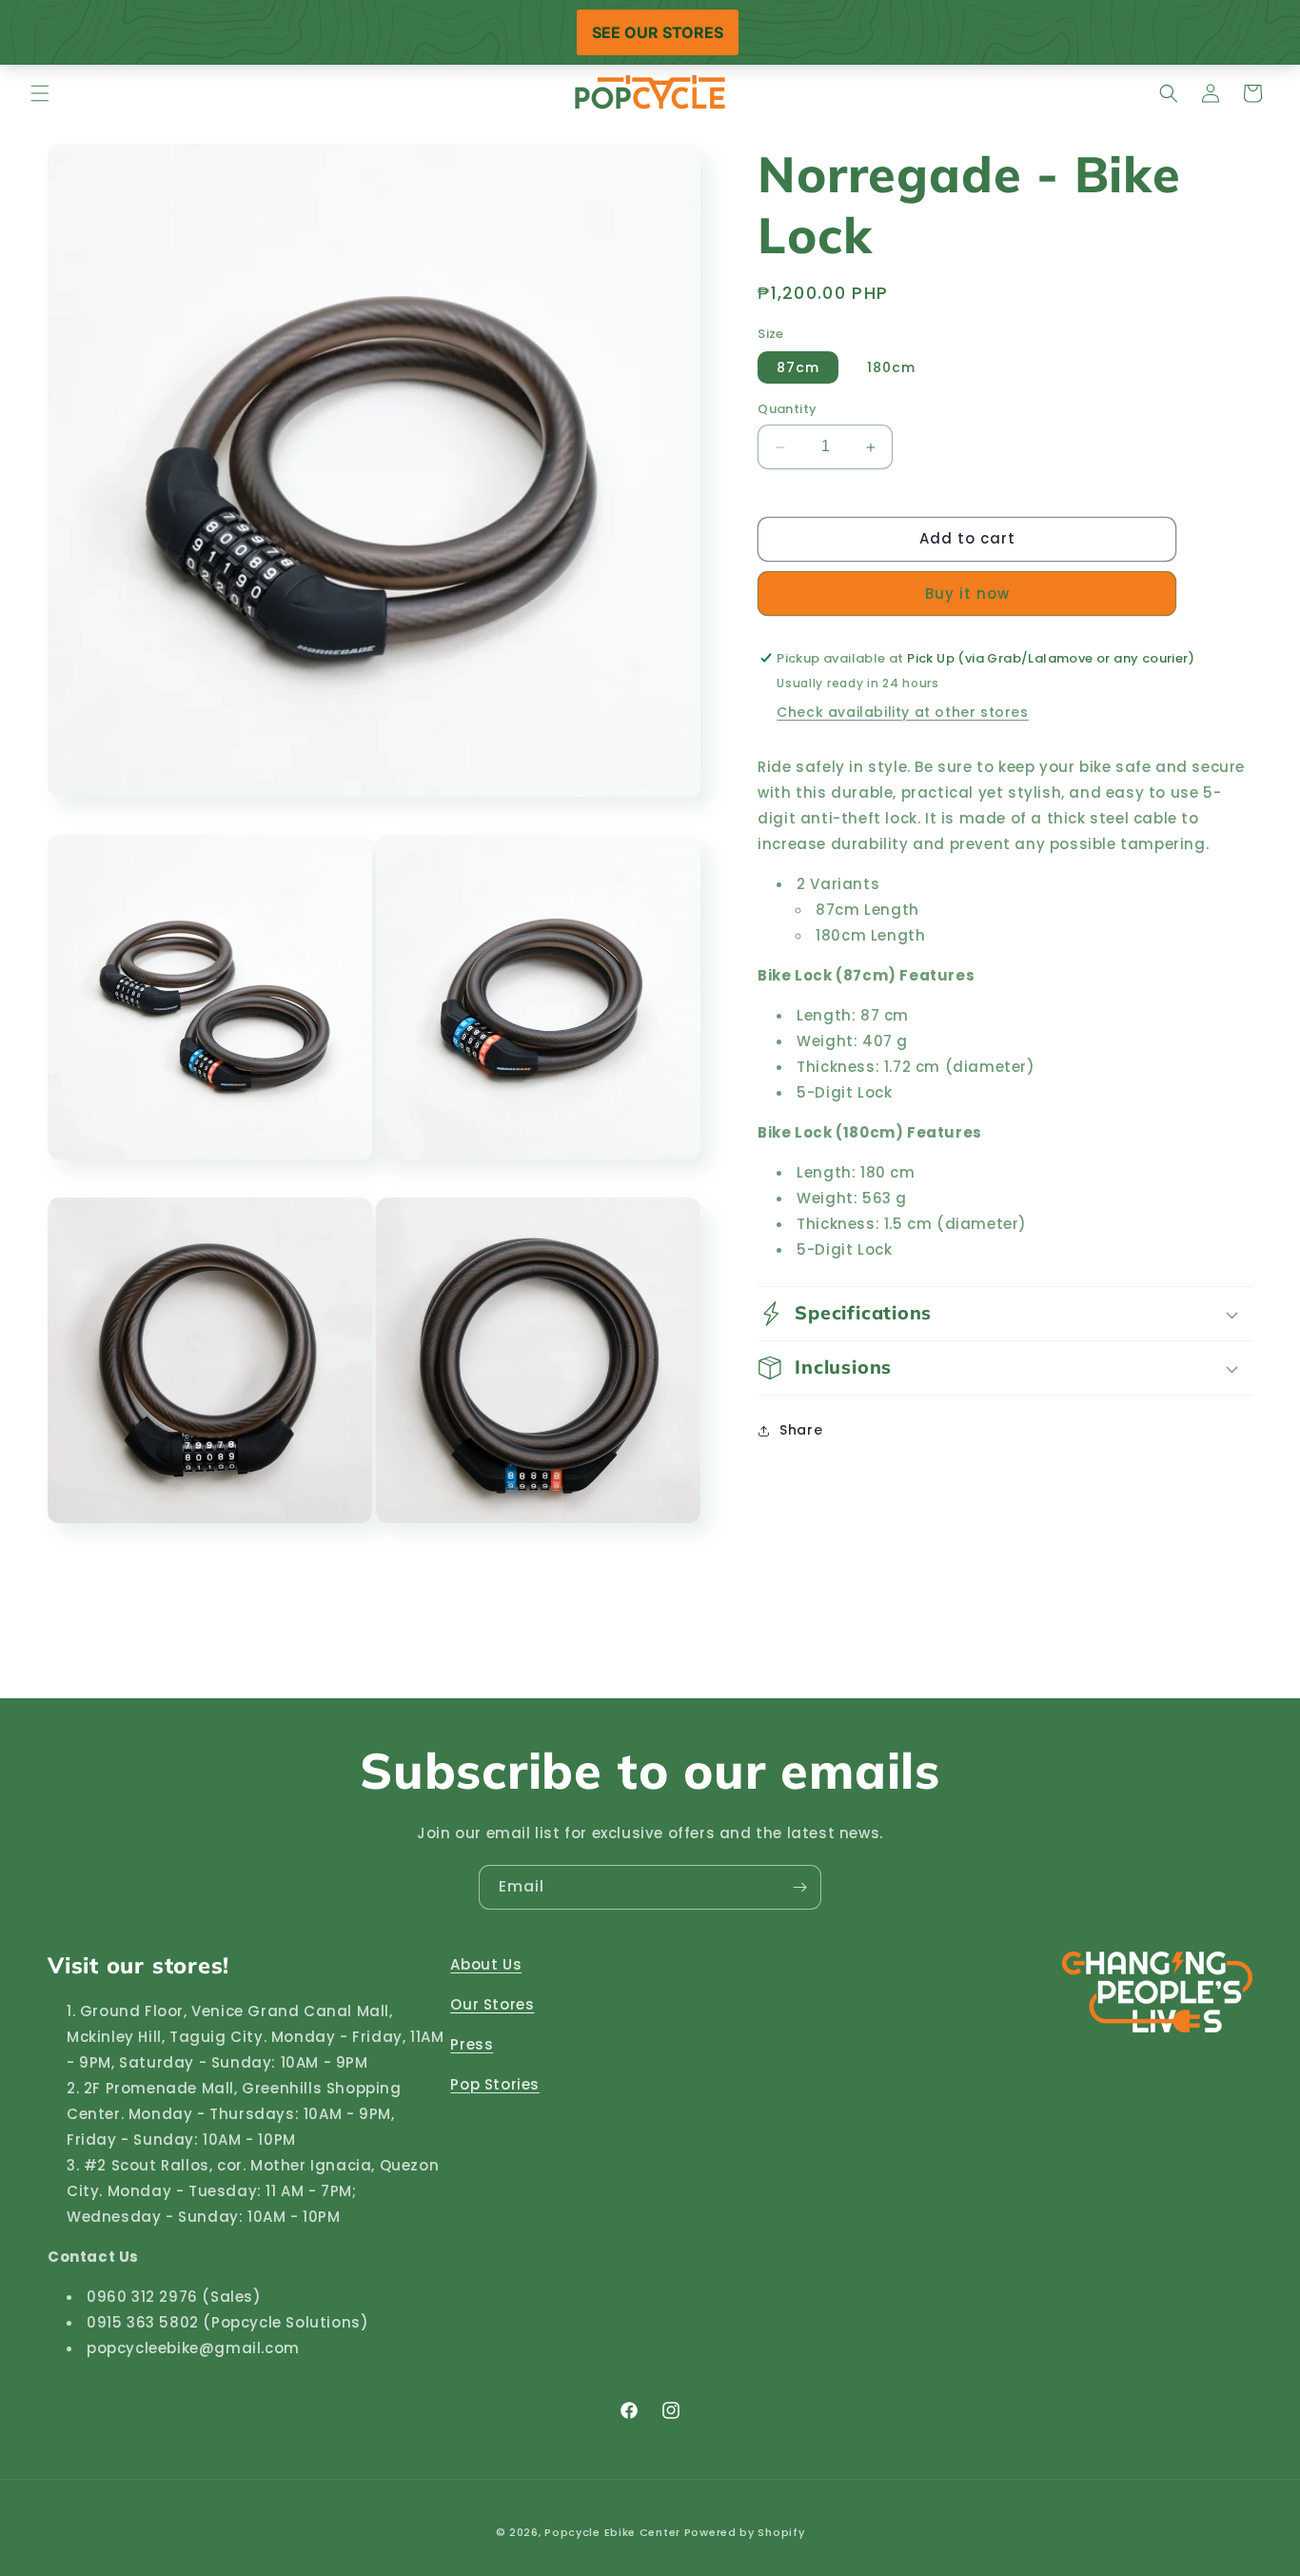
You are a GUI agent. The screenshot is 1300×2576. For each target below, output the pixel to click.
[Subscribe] (799, 1887)
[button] (40, 93)
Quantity (787, 410)
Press (472, 2044)
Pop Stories (495, 2084)
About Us (486, 1964)
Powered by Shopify (745, 2532)
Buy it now (967, 594)
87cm (798, 368)
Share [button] (801, 1430)
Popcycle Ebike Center (612, 2532)
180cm (891, 368)
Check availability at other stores (902, 712)
